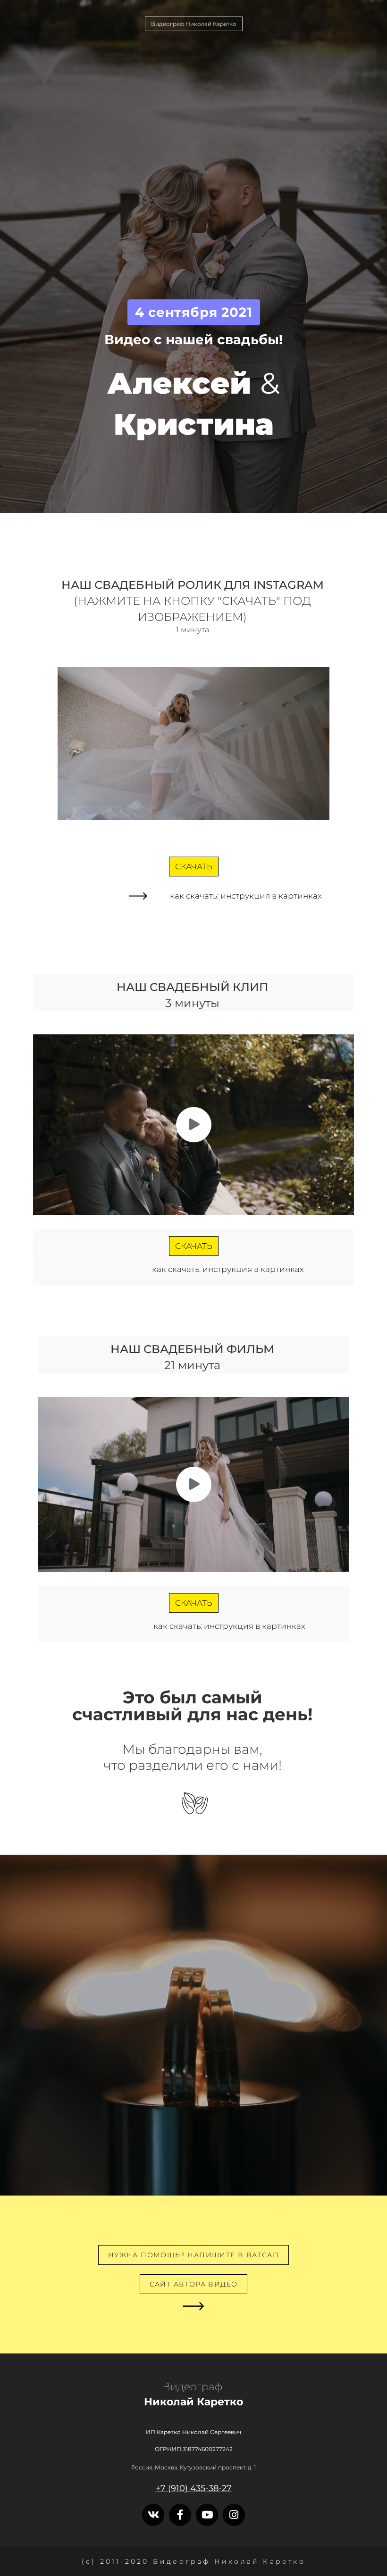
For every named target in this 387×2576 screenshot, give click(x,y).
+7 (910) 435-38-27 (194, 2488)
